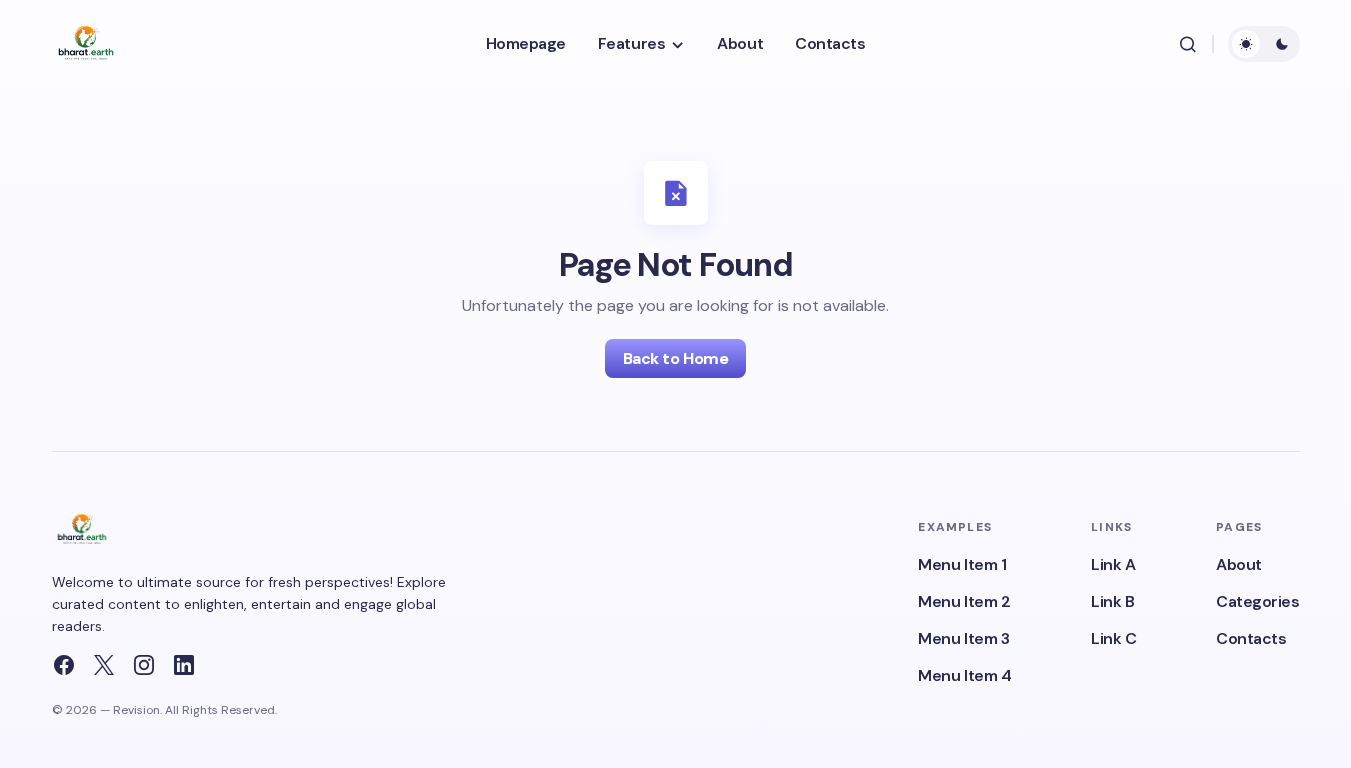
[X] (104, 665)
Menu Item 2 (964, 601)
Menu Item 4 (964, 675)
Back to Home (675, 358)
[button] (1188, 44)
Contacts (1251, 638)
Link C (1113, 638)
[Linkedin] (184, 665)
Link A (1113, 564)
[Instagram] (144, 665)
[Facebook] (64, 665)
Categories (1257, 601)
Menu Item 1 (962, 564)
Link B (1112, 601)
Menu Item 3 (963, 638)
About (1239, 564)
